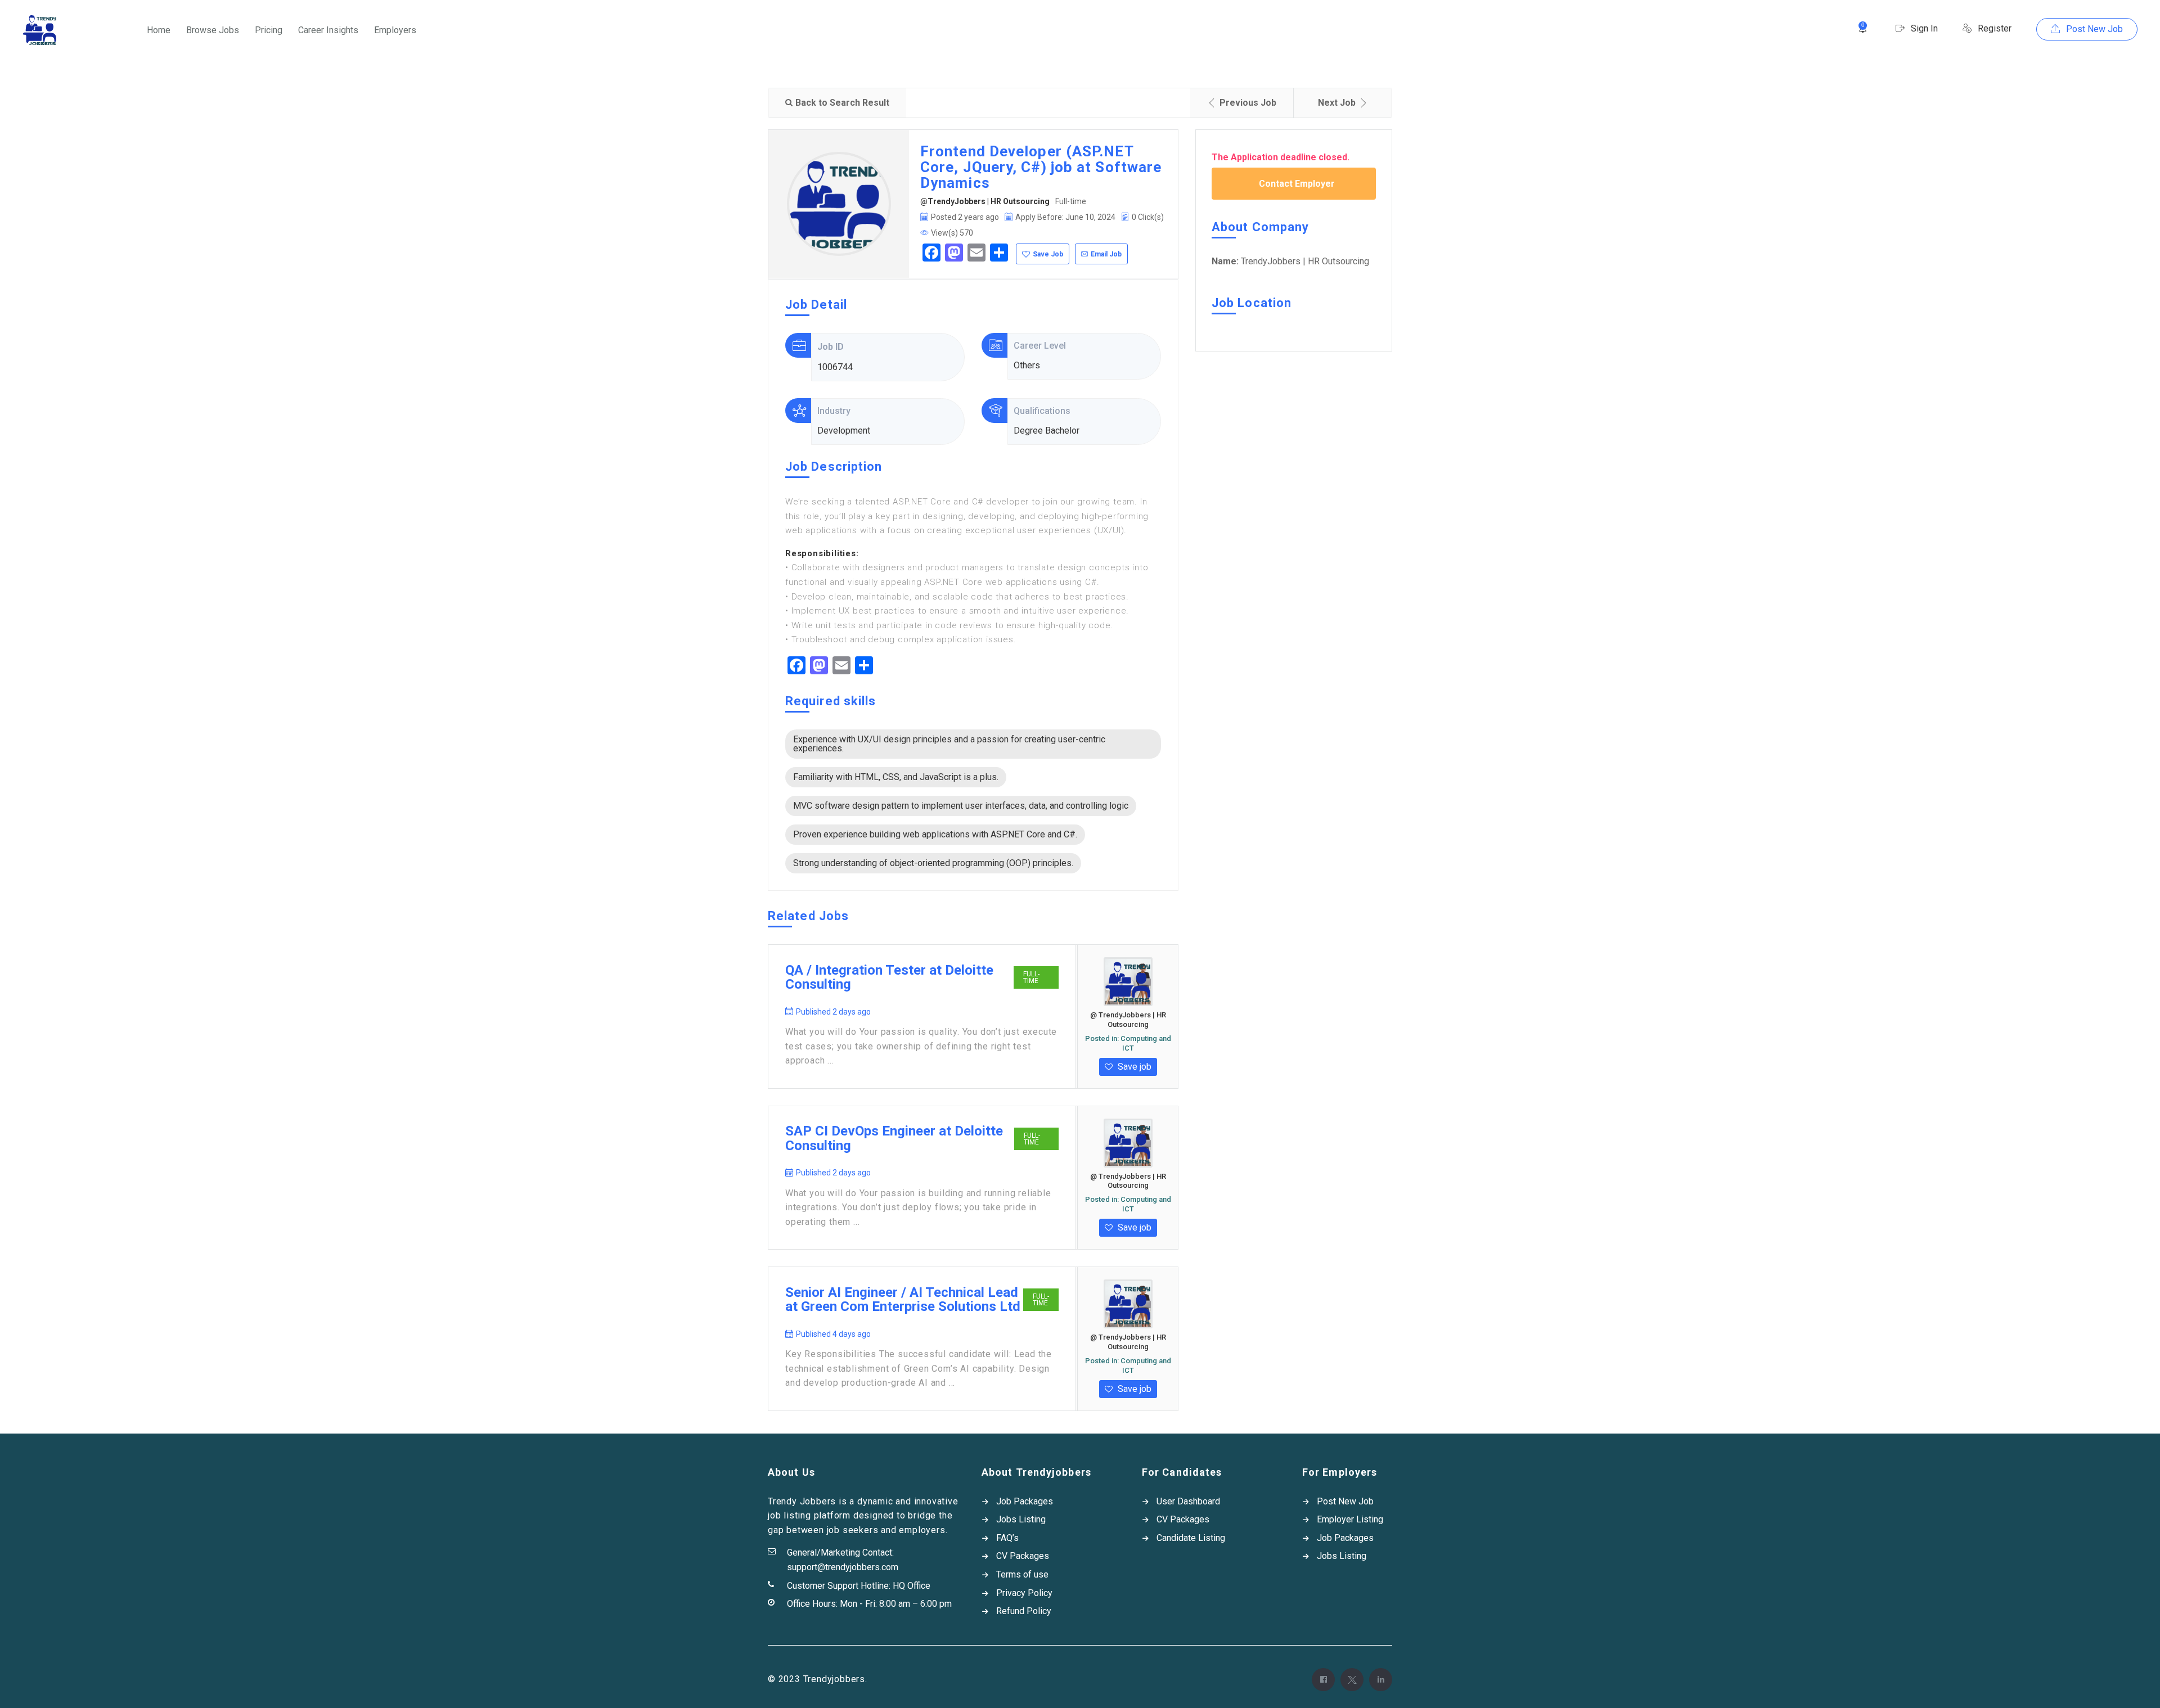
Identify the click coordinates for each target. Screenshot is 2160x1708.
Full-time (1031, 977)
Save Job (1048, 254)
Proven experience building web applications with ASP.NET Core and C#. (935, 834)
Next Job (1337, 103)
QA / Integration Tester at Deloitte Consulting (889, 978)
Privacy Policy (1024, 1593)
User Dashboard (1188, 1501)
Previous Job (1248, 103)
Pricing (269, 30)
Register (1993, 28)
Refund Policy (1024, 1611)
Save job (1133, 1067)
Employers (395, 30)
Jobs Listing (1021, 1519)
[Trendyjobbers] (40, 30)
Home (159, 30)
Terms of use (1022, 1574)
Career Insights (328, 30)
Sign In (1923, 28)
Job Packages (1025, 1501)
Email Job (1106, 254)
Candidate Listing (1191, 1538)
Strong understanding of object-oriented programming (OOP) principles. (933, 863)
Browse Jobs (213, 30)
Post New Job (2093, 29)
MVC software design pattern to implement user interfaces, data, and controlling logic (961, 806)
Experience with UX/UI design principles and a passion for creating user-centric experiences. (949, 744)
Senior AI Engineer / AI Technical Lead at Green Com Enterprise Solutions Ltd (903, 1300)
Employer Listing (1350, 1519)
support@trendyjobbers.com (843, 1567)
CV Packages (1023, 1556)
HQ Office (912, 1586)
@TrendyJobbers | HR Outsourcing (985, 201)
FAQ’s (1007, 1538)
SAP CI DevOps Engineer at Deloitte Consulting (894, 1139)
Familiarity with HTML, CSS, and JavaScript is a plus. (896, 777)
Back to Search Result (842, 103)
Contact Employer (1297, 184)
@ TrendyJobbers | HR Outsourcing (1128, 1020)
